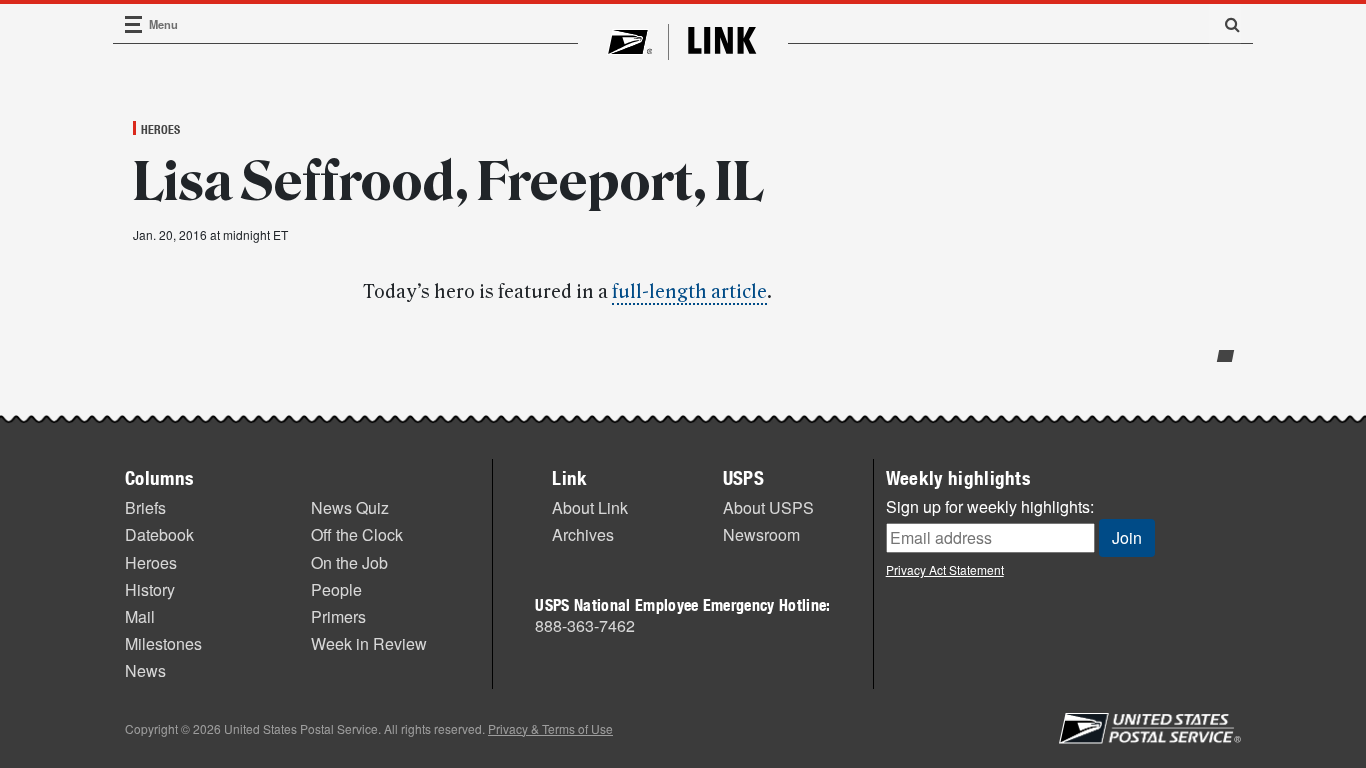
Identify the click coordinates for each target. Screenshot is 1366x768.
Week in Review (369, 643)
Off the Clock (357, 534)
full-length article (689, 292)
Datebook (159, 534)
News (145, 670)
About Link (590, 507)
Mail (140, 616)
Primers (338, 616)
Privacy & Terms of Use (550, 728)
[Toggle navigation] (134, 24)
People (336, 589)
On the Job (349, 562)
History (150, 589)
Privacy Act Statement (945, 569)
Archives (583, 534)
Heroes (160, 129)
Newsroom (761, 534)
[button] (1225, 24)
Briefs (145, 507)
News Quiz (350, 507)
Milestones (163, 643)
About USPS (768, 507)
